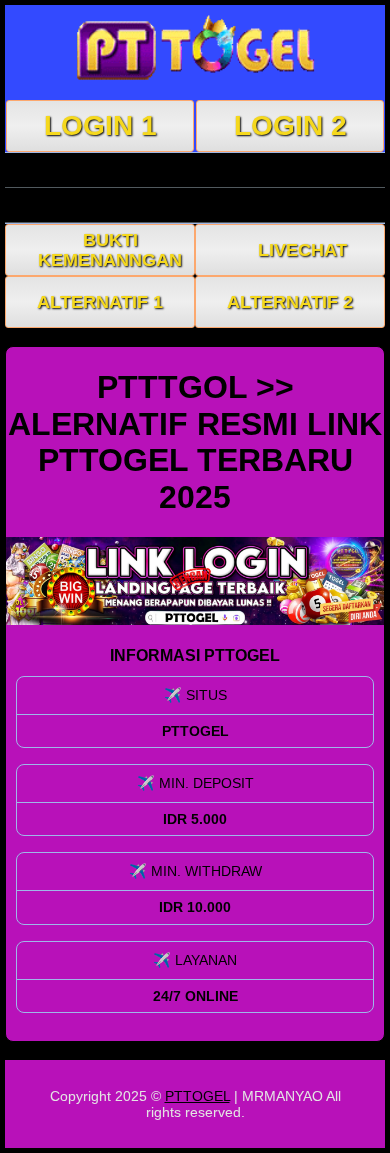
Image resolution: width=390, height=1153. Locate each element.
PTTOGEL (197, 1096)
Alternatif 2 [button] (290, 302)
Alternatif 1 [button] (100, 302)
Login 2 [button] (290, 125)
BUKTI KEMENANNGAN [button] (110, 250)
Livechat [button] (302, 250)
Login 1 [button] (100, 125)
